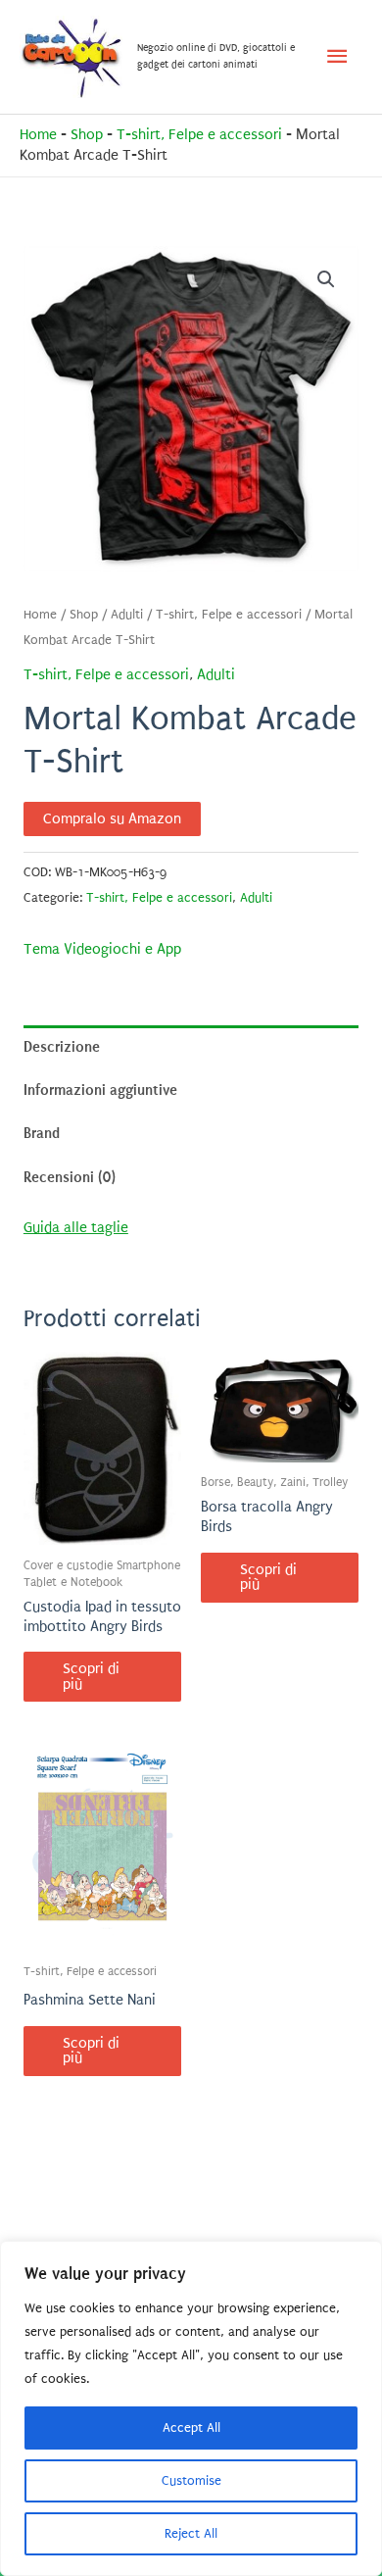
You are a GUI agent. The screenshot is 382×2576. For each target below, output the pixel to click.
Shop (87, 135)
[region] (191, 2408)
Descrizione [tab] (62, 1047)
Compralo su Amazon (112, 819)
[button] (326, 279)
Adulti (127, 615)
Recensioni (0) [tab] (70, 1177)
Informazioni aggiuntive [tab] (100, 1090)
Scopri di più (91, 1677)
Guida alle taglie (76, 1228)
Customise (191, 2480)
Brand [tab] (42, 1133)
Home (38, 135)
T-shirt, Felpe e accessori (199, 135)
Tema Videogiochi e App (102, 949)
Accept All (191, 2427)
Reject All (191, 2533)
